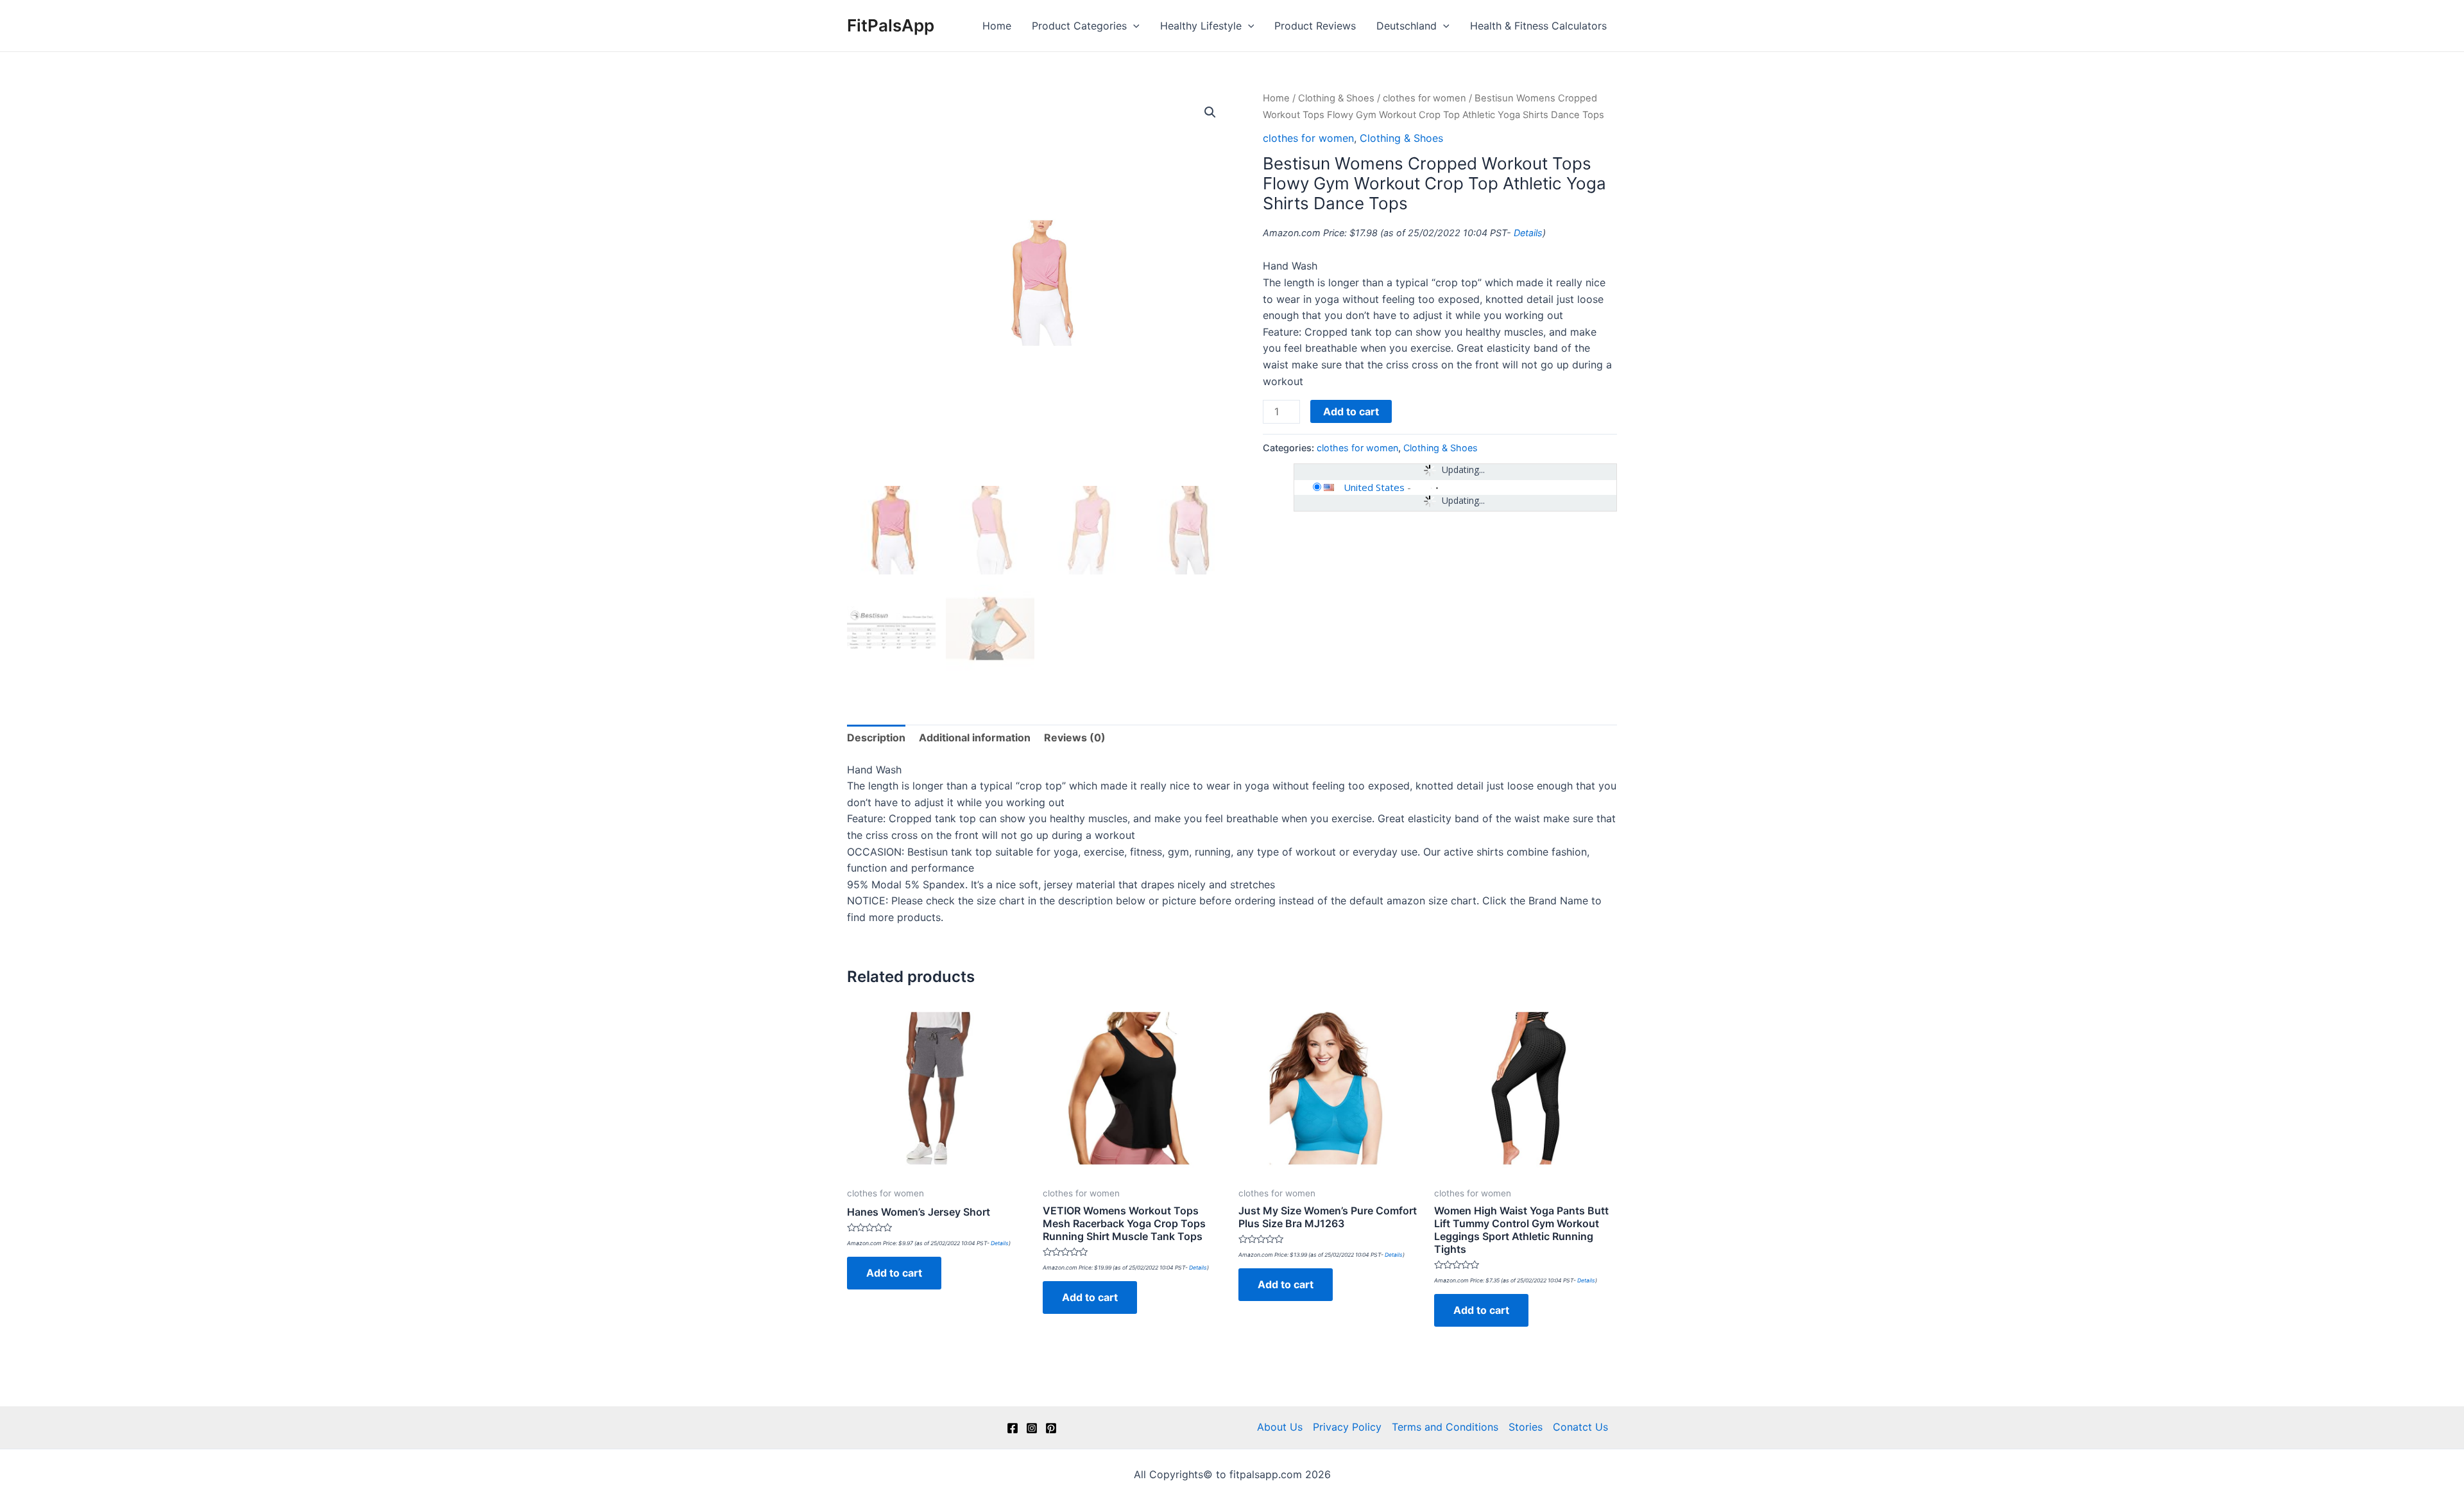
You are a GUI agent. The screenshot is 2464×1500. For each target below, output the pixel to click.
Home (997, 26)
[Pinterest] (1051, 1428)
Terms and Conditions (1445, 1427)
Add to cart (1351, 411)
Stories (1526, 1427)
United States (1374, 487)
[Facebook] (1013, 1428)
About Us (1280, 1427)
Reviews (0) (1075, 737)
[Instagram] (1032, 1428)
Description (876, 737)
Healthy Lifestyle (1201, 26)
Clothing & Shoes (1336, 98)
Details (1528, 233)
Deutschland (1407, 26)
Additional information (975, 737)
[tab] (876, 738)
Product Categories (1079, 26)
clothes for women (1425, 98)
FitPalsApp (891, 25)
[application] (1133, 26)
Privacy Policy (1347, 1427)
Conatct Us (1580, 1427)
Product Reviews (1315, 26)
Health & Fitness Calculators (1538, 26)
